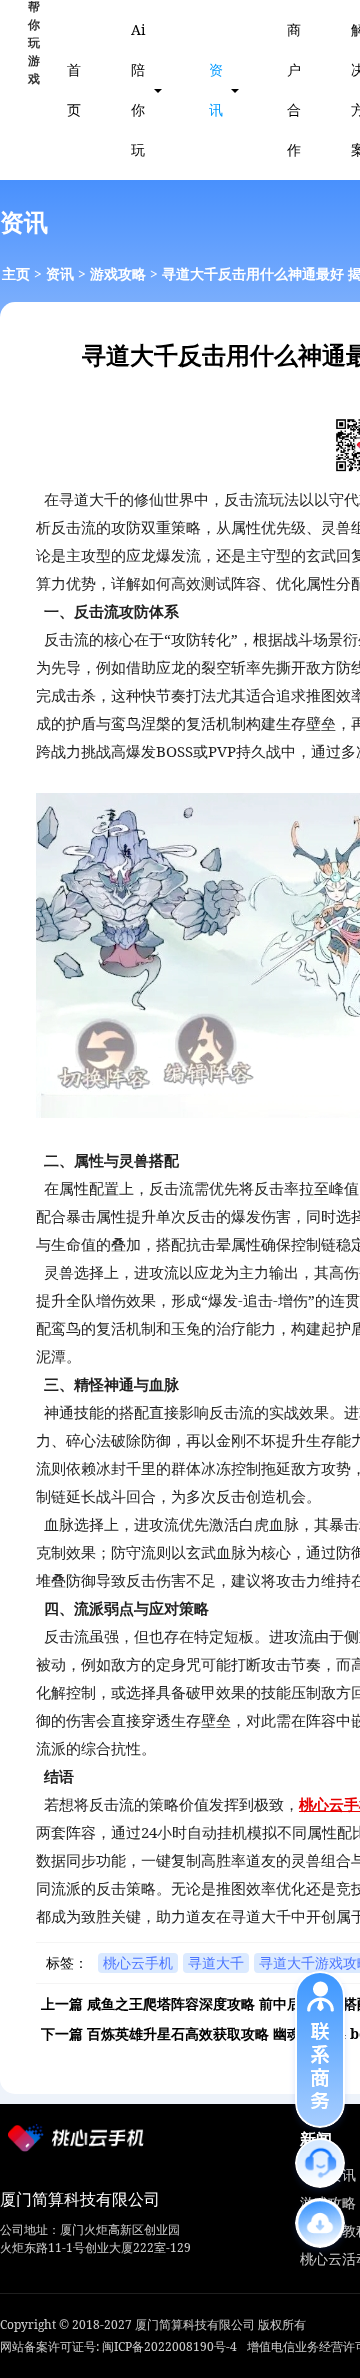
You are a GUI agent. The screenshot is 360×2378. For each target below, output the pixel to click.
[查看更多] (320, 2223)
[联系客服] (320, 2163)
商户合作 (294, 89)
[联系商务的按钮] (320, 2049)
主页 (16, 273)
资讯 (216, 89)
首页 (74, 89)
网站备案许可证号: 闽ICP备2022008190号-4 (118, 2346)
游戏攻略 (118, 273)
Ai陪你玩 (138, 89)
